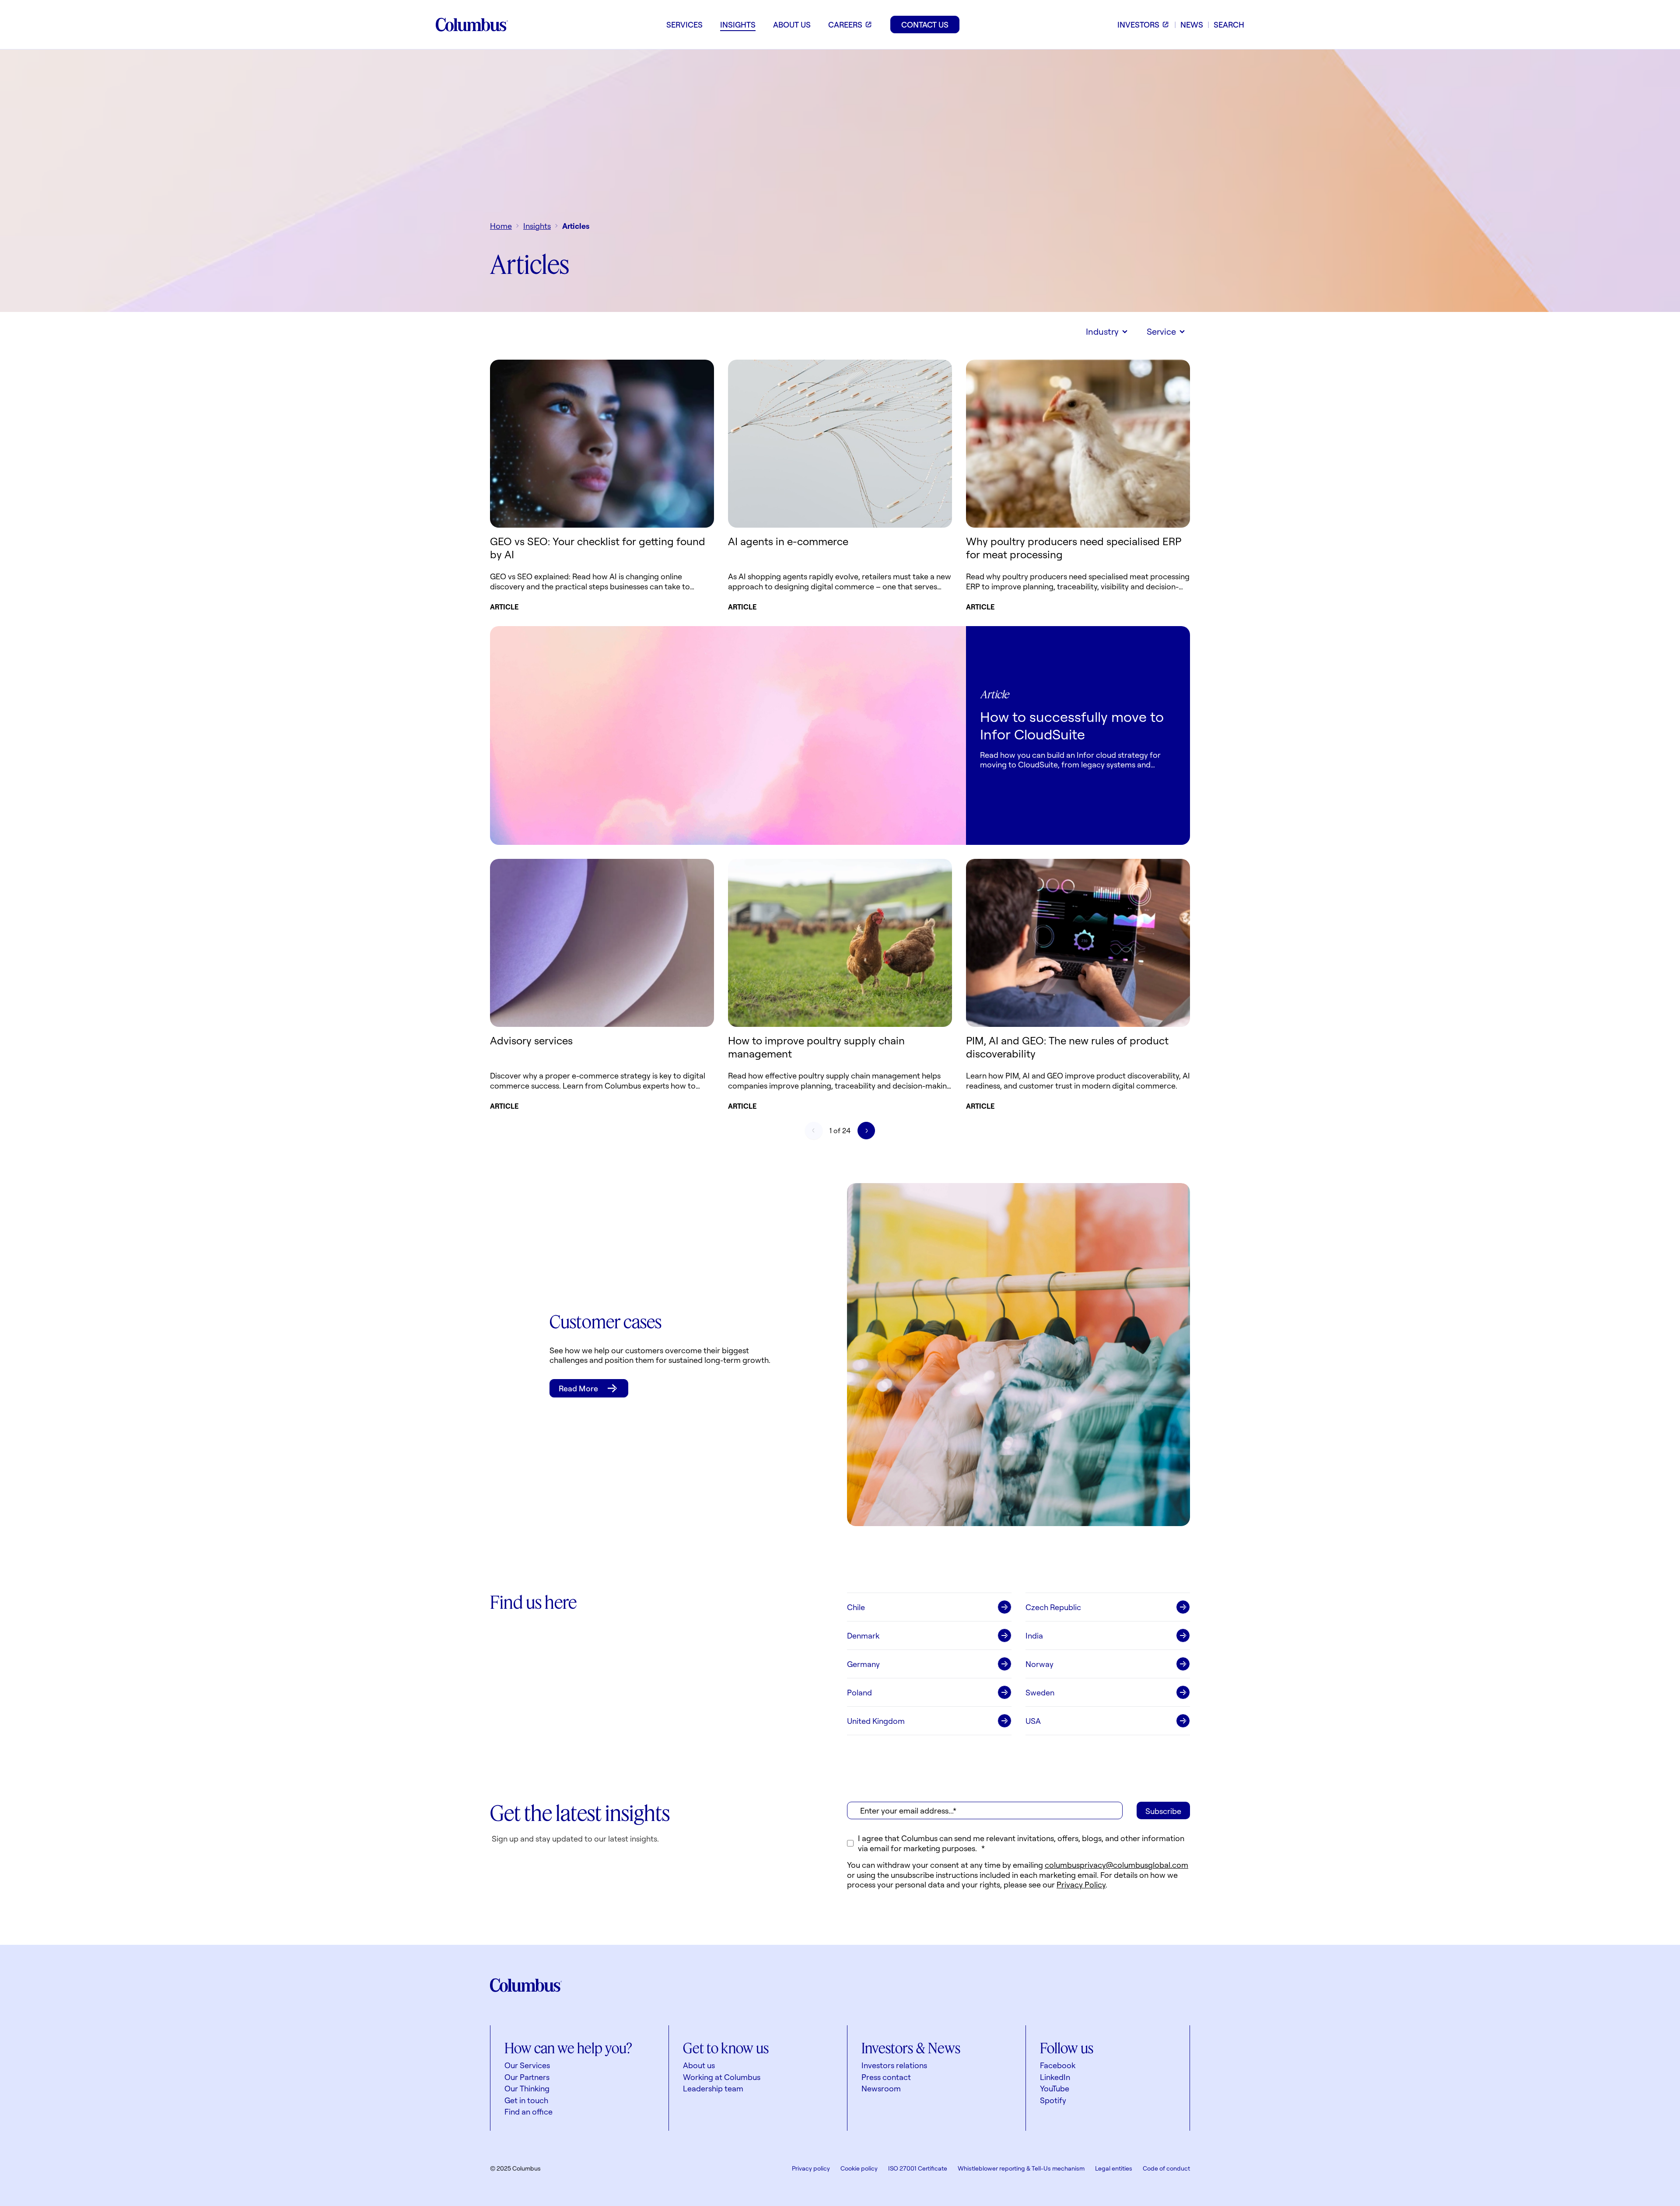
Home (501, 226)
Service (1161, 331)
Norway (1039, 1664)
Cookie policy (859, 2168)
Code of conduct (1166, 2168)
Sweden (1040, 1692)
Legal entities (1114, 2168)
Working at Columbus (722, 2077)
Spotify (1053, 2100)
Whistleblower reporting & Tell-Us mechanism (1021, 2168)
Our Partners (527, 2077)
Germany (863, 1664)
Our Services (527, 2065)
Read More (578, 1388)
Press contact (886, 2077)
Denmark (863, 1635)
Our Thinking (527, 2088)
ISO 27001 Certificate (918, 2168)
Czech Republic (1053, 1607)
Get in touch (526, 2100)
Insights (537, 226)
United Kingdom (876, 1721)
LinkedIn (1055, 2077)
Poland (859, 1692)
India (1034, 1635)
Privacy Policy (1081, 1884)
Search (1229, 25)
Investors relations (894, 2065)
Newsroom (881, 2088)
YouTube (1055, 2088)
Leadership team (713, 2088)
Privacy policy (811, 2168)
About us (699, 2065)
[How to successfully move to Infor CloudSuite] (728, 735)
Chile (856, 1607)
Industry (1102, 331)
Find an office (528, 2111)
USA (1033, 1721)
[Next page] (866, 1131)
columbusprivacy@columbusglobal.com (1116, 1865)
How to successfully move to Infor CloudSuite (1072, 725)
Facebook (1058, 2065)
